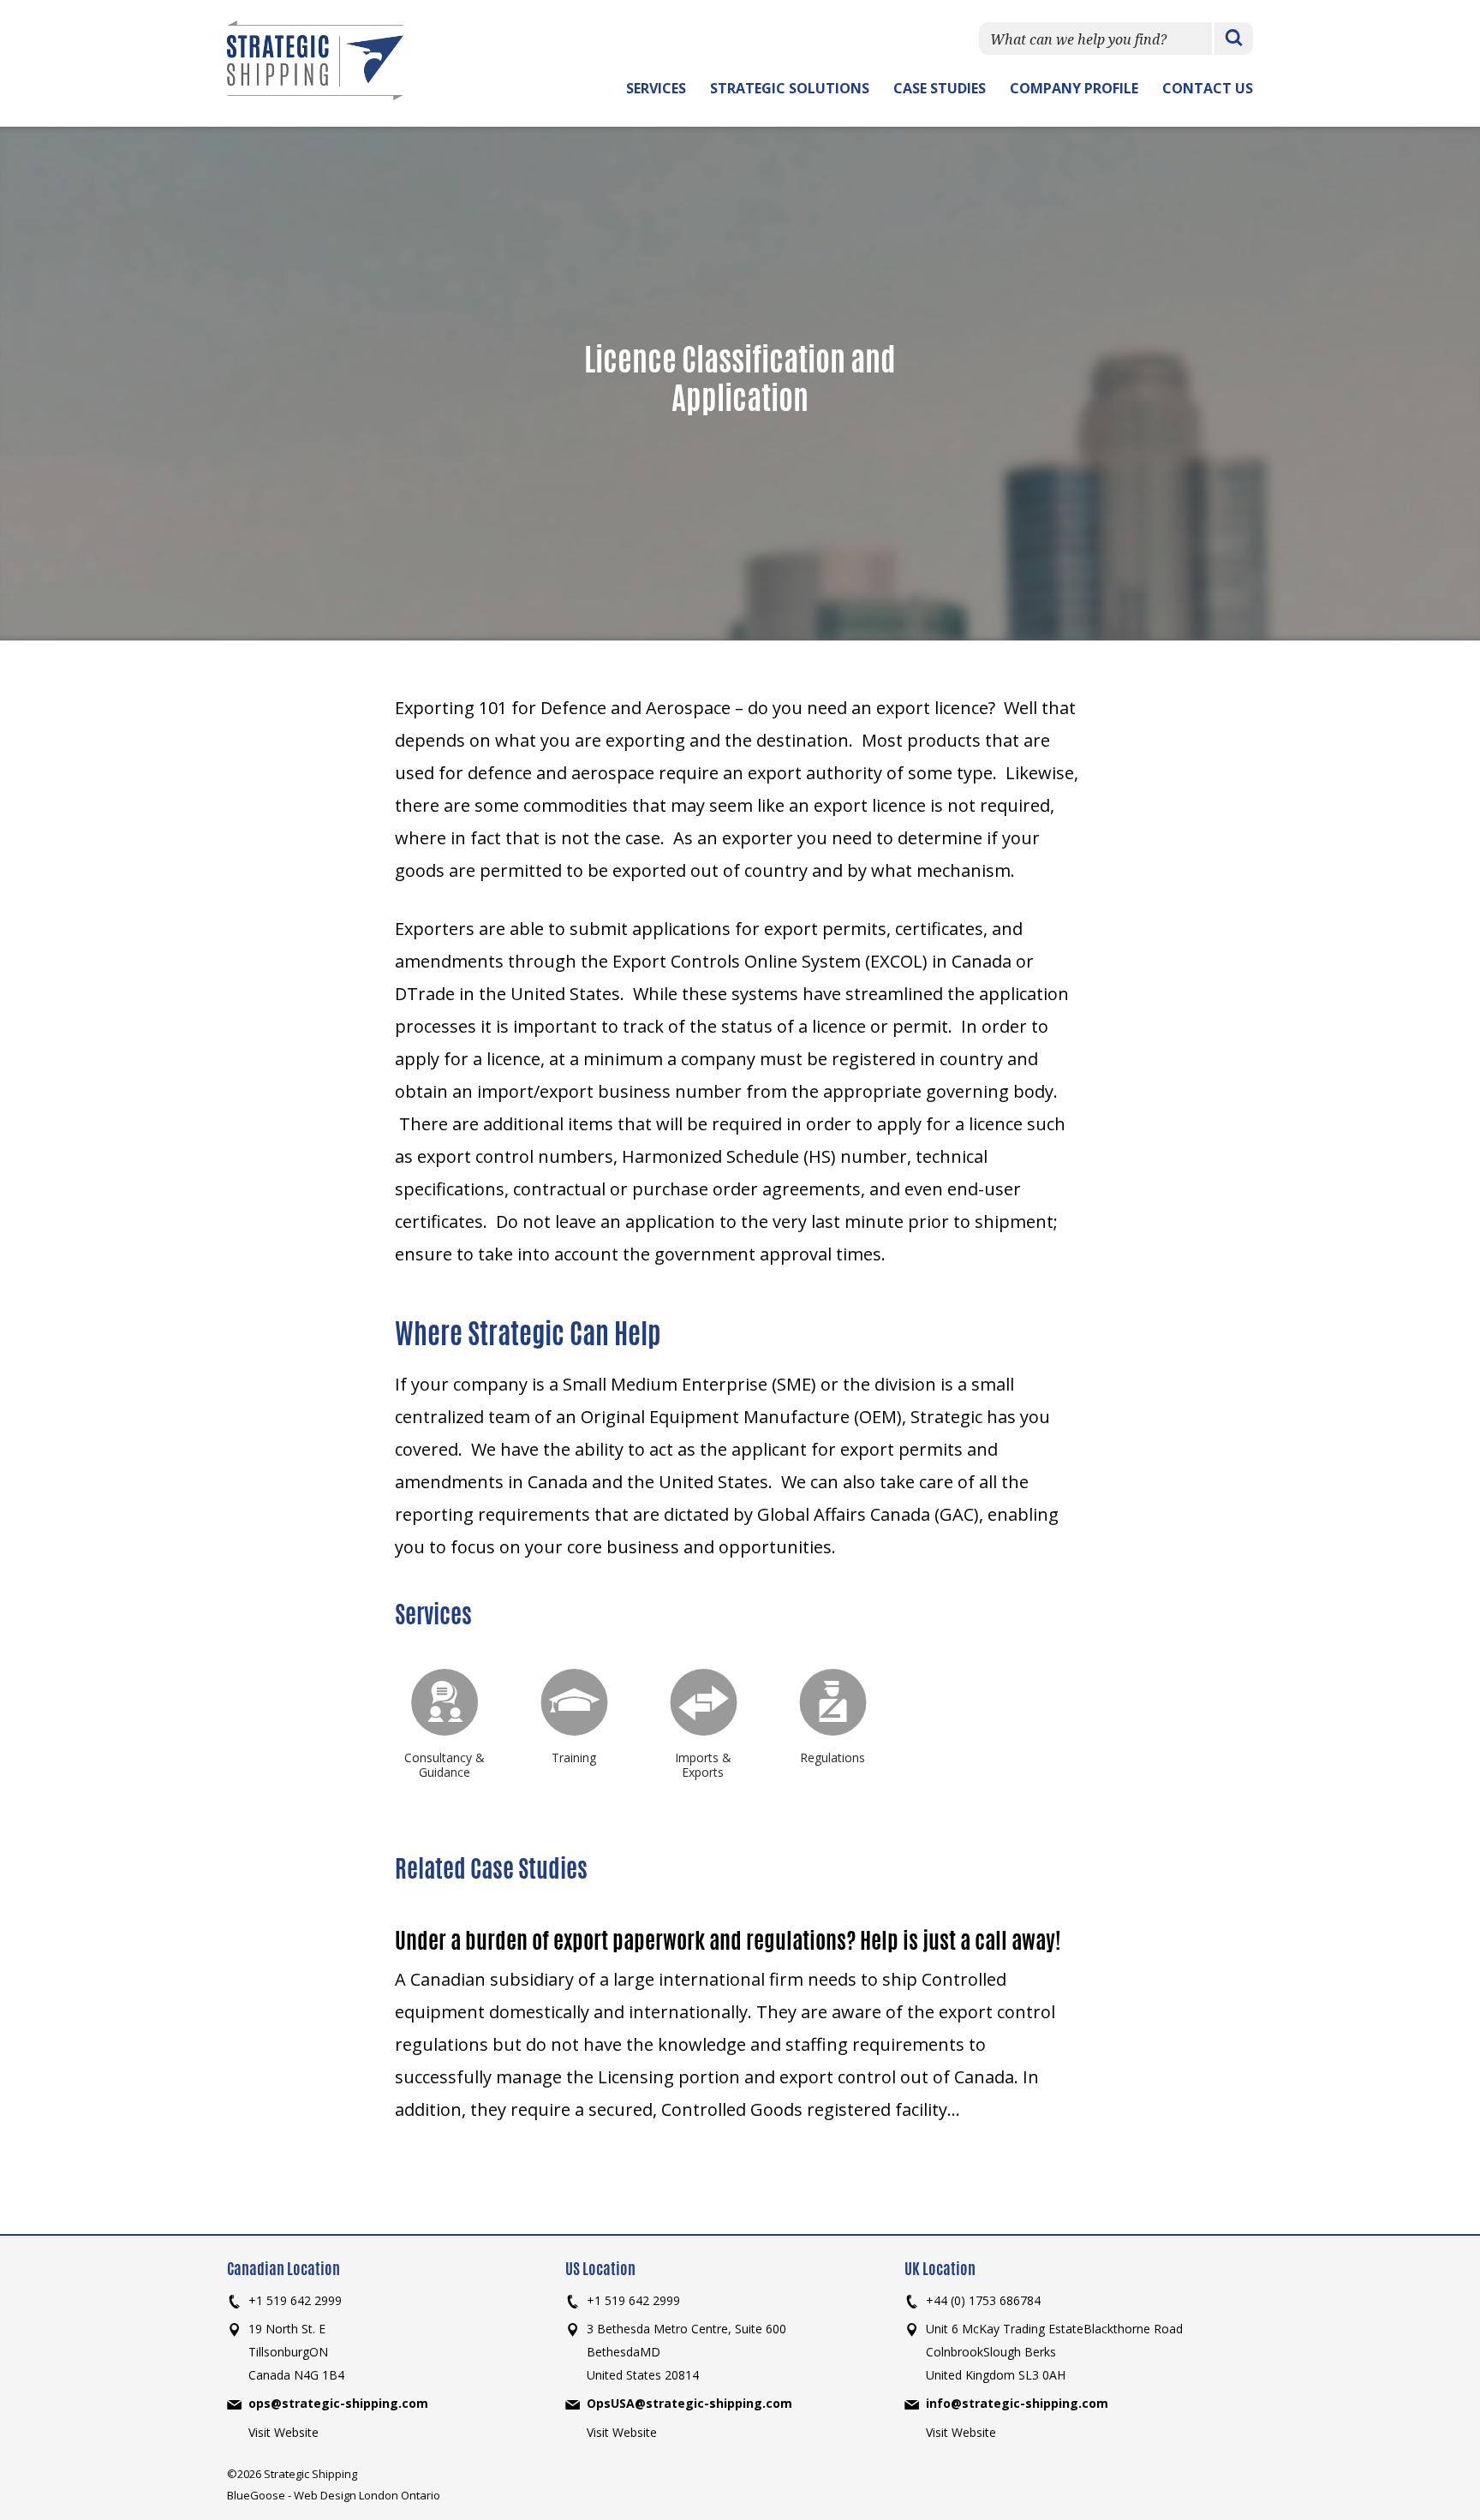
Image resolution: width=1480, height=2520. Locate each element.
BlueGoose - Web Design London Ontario (334, 2495)
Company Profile (1074, 88)
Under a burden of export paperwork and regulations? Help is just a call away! (728, 1940)
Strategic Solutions (790, 88)
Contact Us (1208, 88)
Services (656, 88)
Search (1234, 39)
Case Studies (940, 88)
